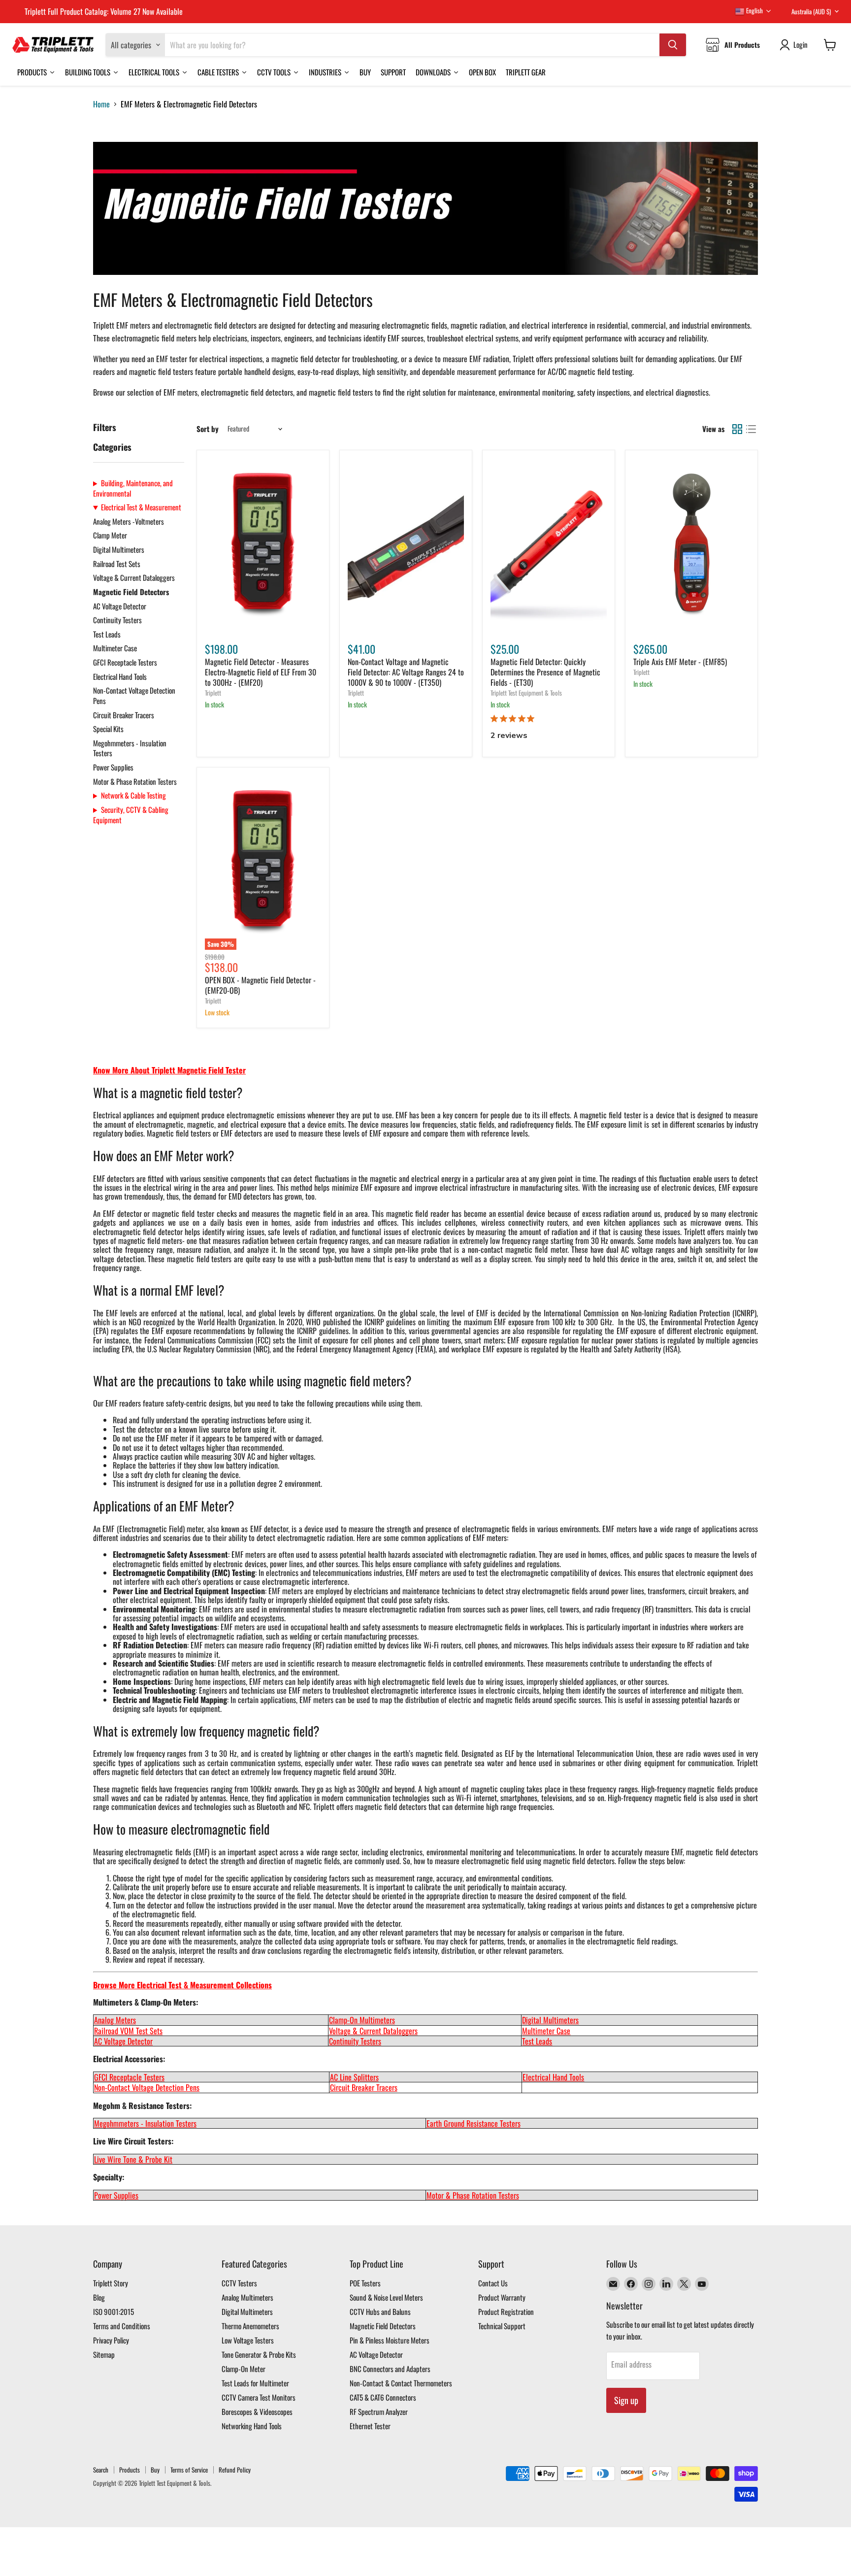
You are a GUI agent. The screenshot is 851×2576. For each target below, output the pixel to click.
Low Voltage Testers (248, 2340)
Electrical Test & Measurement (141, 507)
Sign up (626, 2400)
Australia (811, 11)
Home (101, 104)
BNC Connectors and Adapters (390, 2369)
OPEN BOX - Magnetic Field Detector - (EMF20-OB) (260, 985)
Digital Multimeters (119, 549)
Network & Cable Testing (133, 795)
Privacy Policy (111, 2340)
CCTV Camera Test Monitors (259, 2397)
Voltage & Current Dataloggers (134, 577)
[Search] (673, 45)
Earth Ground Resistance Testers (474, 2123)
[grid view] (737, 429)
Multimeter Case (115, 648)
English (754, 10)
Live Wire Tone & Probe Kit (133, 2159)
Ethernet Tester (370, 2426)
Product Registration (506, 2311)
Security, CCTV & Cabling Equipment (131, 815)
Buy (155, 2470)
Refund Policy (235, 2470)
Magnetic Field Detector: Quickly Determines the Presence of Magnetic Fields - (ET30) (545, 672)
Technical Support (502, 2326)
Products (130, 2470)
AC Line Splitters (354, 2077)
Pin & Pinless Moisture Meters (390, 2340)
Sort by (208, 429)
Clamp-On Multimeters (362, 2020)
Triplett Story (111, 2283)
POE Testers (365, 2283)
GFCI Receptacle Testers (125, 662)
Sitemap (104, 2354)
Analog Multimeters (247, 2297)
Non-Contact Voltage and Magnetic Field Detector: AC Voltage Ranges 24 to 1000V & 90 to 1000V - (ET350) (406, 672)
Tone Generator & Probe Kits (259, 2354)
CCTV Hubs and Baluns (380, 2311)
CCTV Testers (239, 2283)
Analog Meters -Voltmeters (129, 521)
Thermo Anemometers (250, 2326)
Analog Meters (115, 2020)
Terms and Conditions (122, 2326)
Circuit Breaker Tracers (124, 715)
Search (101, 2470)
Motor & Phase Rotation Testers (135, 781)
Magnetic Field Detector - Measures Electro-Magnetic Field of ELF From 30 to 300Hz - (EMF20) (261, 672)
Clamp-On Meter (244, 2369)
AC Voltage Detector (120, 606)
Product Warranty (502, 2297)
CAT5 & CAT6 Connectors (383, 2397)
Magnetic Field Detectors (131, 592)
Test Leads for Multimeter (255, 2383)
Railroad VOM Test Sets (128, 2031)
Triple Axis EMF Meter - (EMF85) (680, 662)
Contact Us (493, 2283)
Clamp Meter (110, 535)
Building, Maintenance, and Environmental (133, 488)
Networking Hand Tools (252, 2426)
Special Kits (108, 729)
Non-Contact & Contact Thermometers (401, 2383)
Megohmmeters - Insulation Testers (130, 748)
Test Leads (107, 634)
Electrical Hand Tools (120, 676)
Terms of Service (189, 2470)
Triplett (213, 693)
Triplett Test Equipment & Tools (526, 693)
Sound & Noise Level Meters (386, 2297)
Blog (99, 2297)
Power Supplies (113, 767)
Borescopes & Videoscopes (257, 2411)
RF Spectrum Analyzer (379, 2411)
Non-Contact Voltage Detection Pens (134, 695)
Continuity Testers (117, 620)
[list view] (751, 429)
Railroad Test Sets (117, 564)
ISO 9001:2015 (114, 2311)
